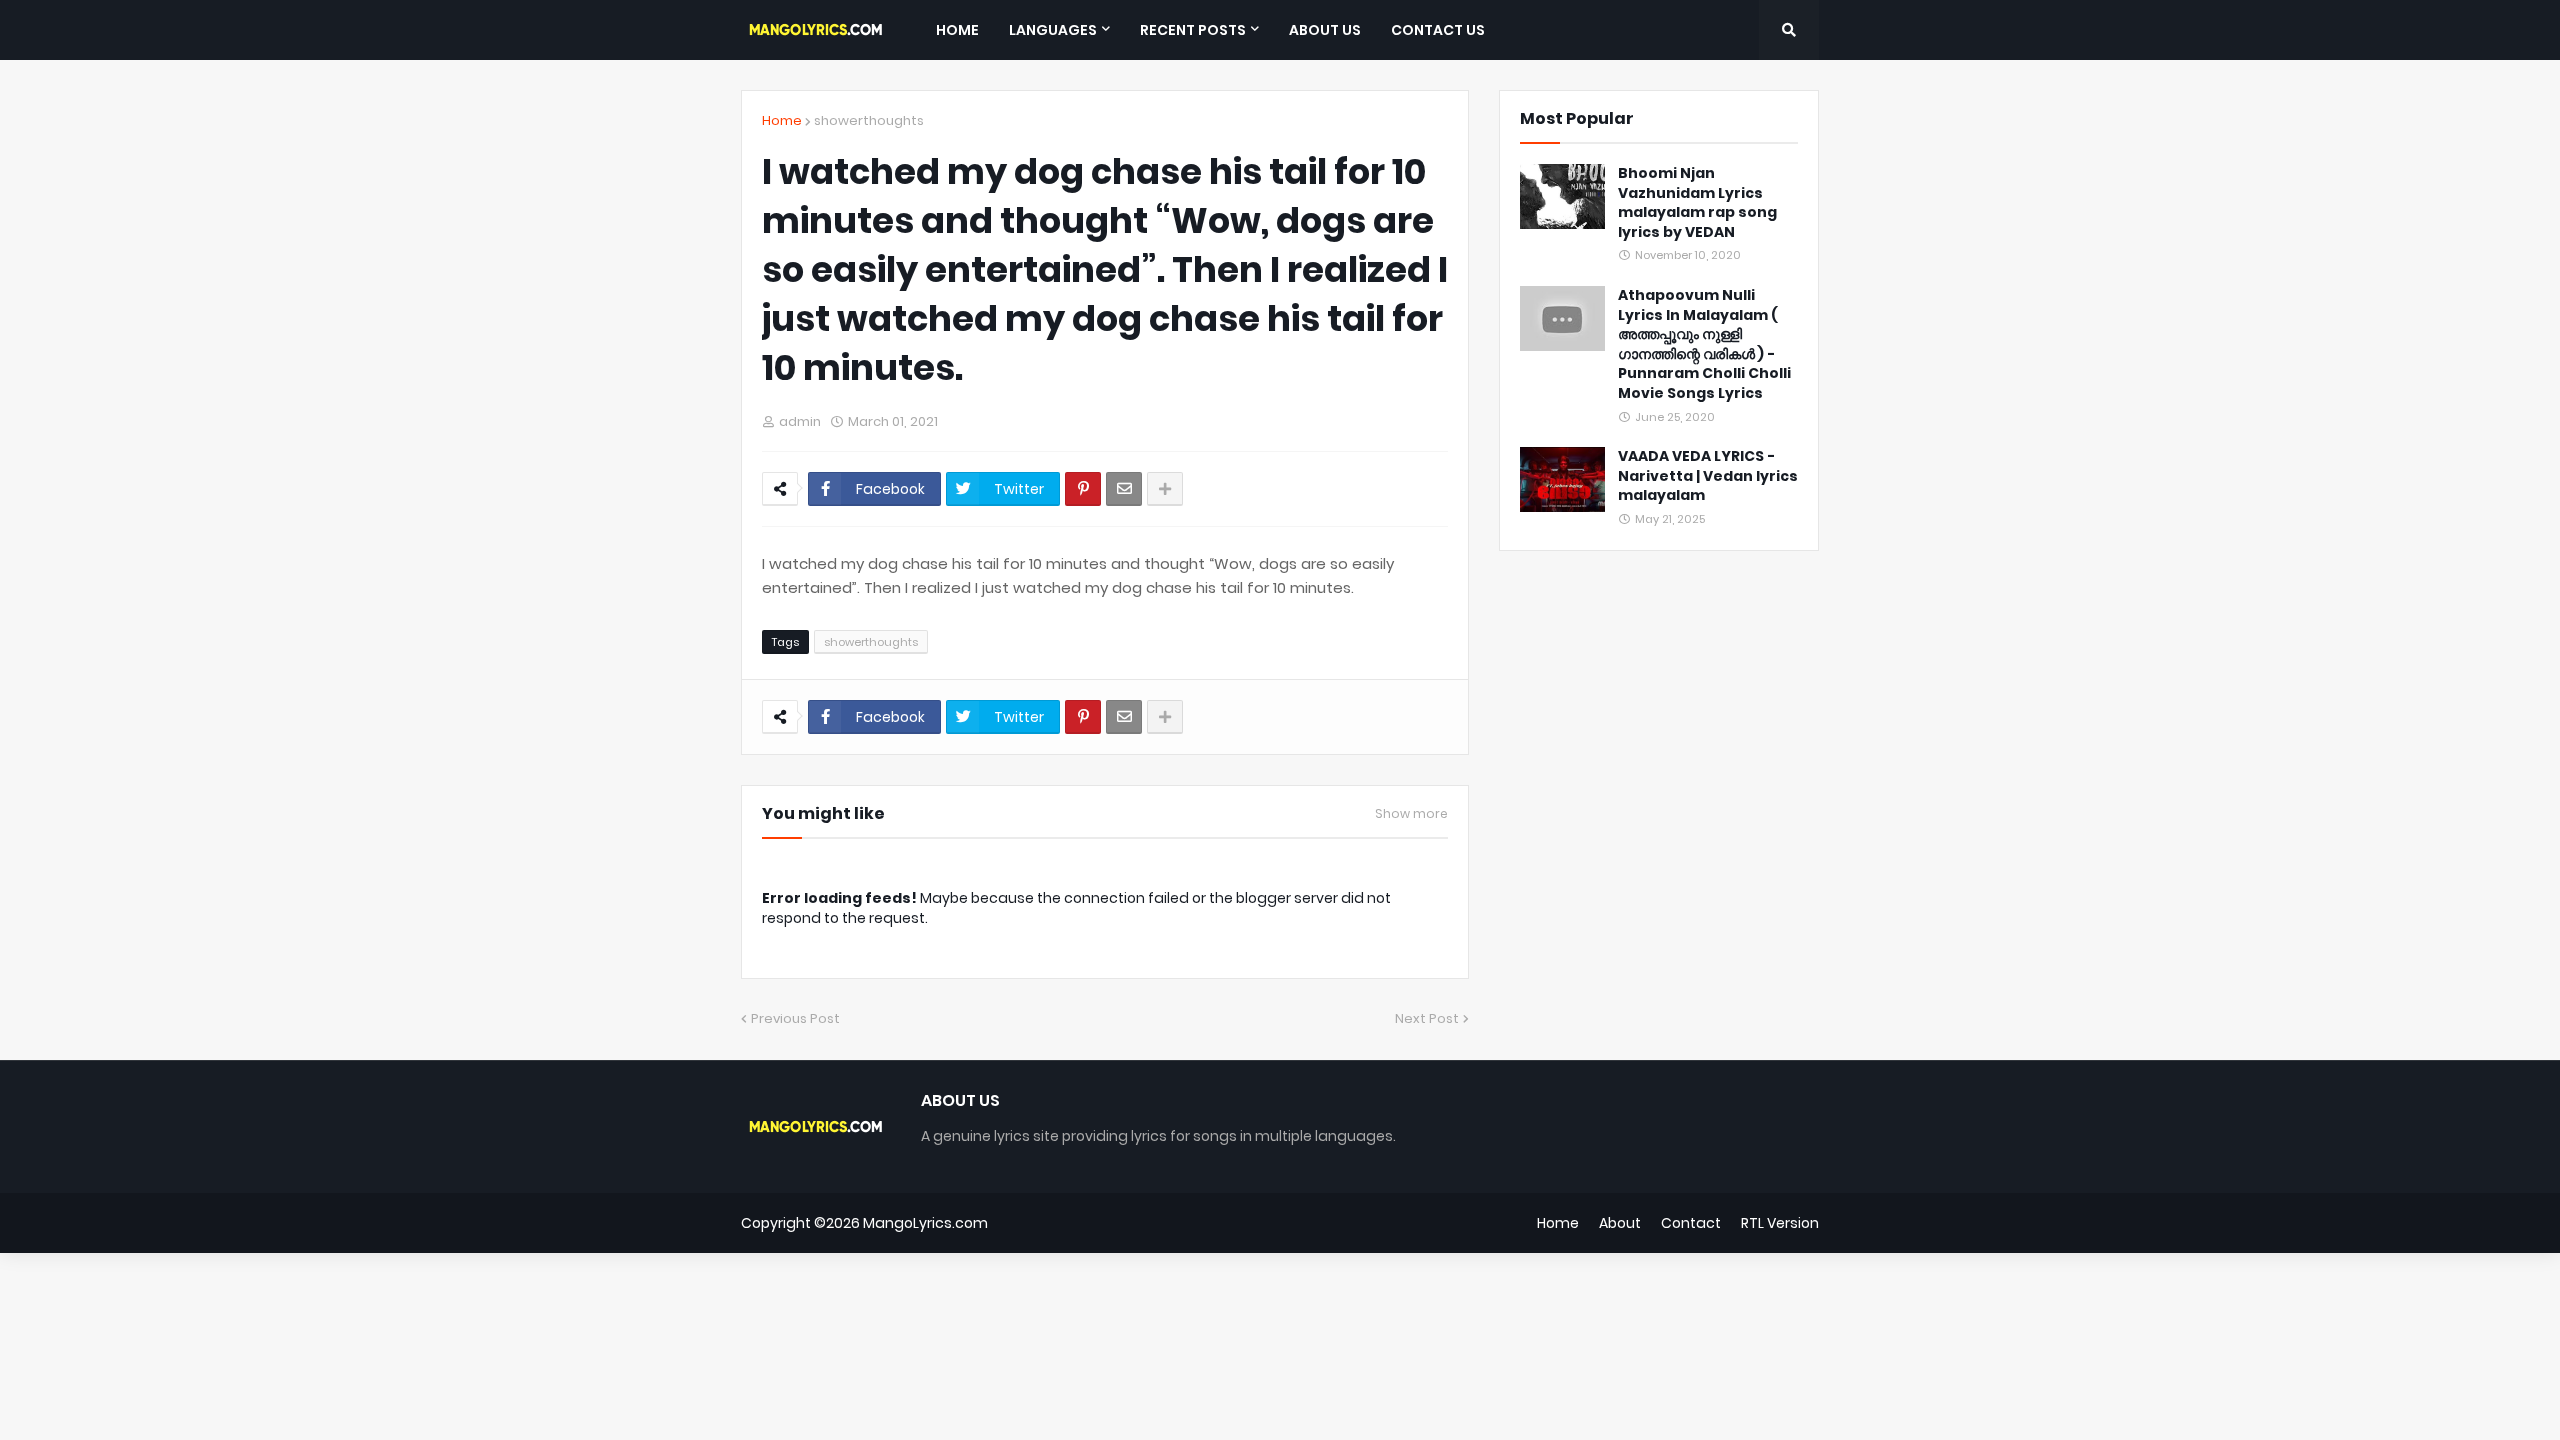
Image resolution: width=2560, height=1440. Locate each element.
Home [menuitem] (957, 30)
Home (782, 120)
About (1620, 1223)
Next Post (1427, 1018)
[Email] (1124, 489)
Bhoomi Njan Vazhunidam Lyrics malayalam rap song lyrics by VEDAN (1697, 203)
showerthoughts (869, 120)
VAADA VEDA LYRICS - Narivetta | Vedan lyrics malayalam (1708, 476)
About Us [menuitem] (1325, 30)
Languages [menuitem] (1053, 30)
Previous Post (795, 1018)
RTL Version (1780, 1223)
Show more (1411, 814)
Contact (1691, 1223)
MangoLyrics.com (925, 1223)
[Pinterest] (1083, 489)
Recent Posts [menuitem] (1193, 30)
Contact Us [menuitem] (1438, 30)
